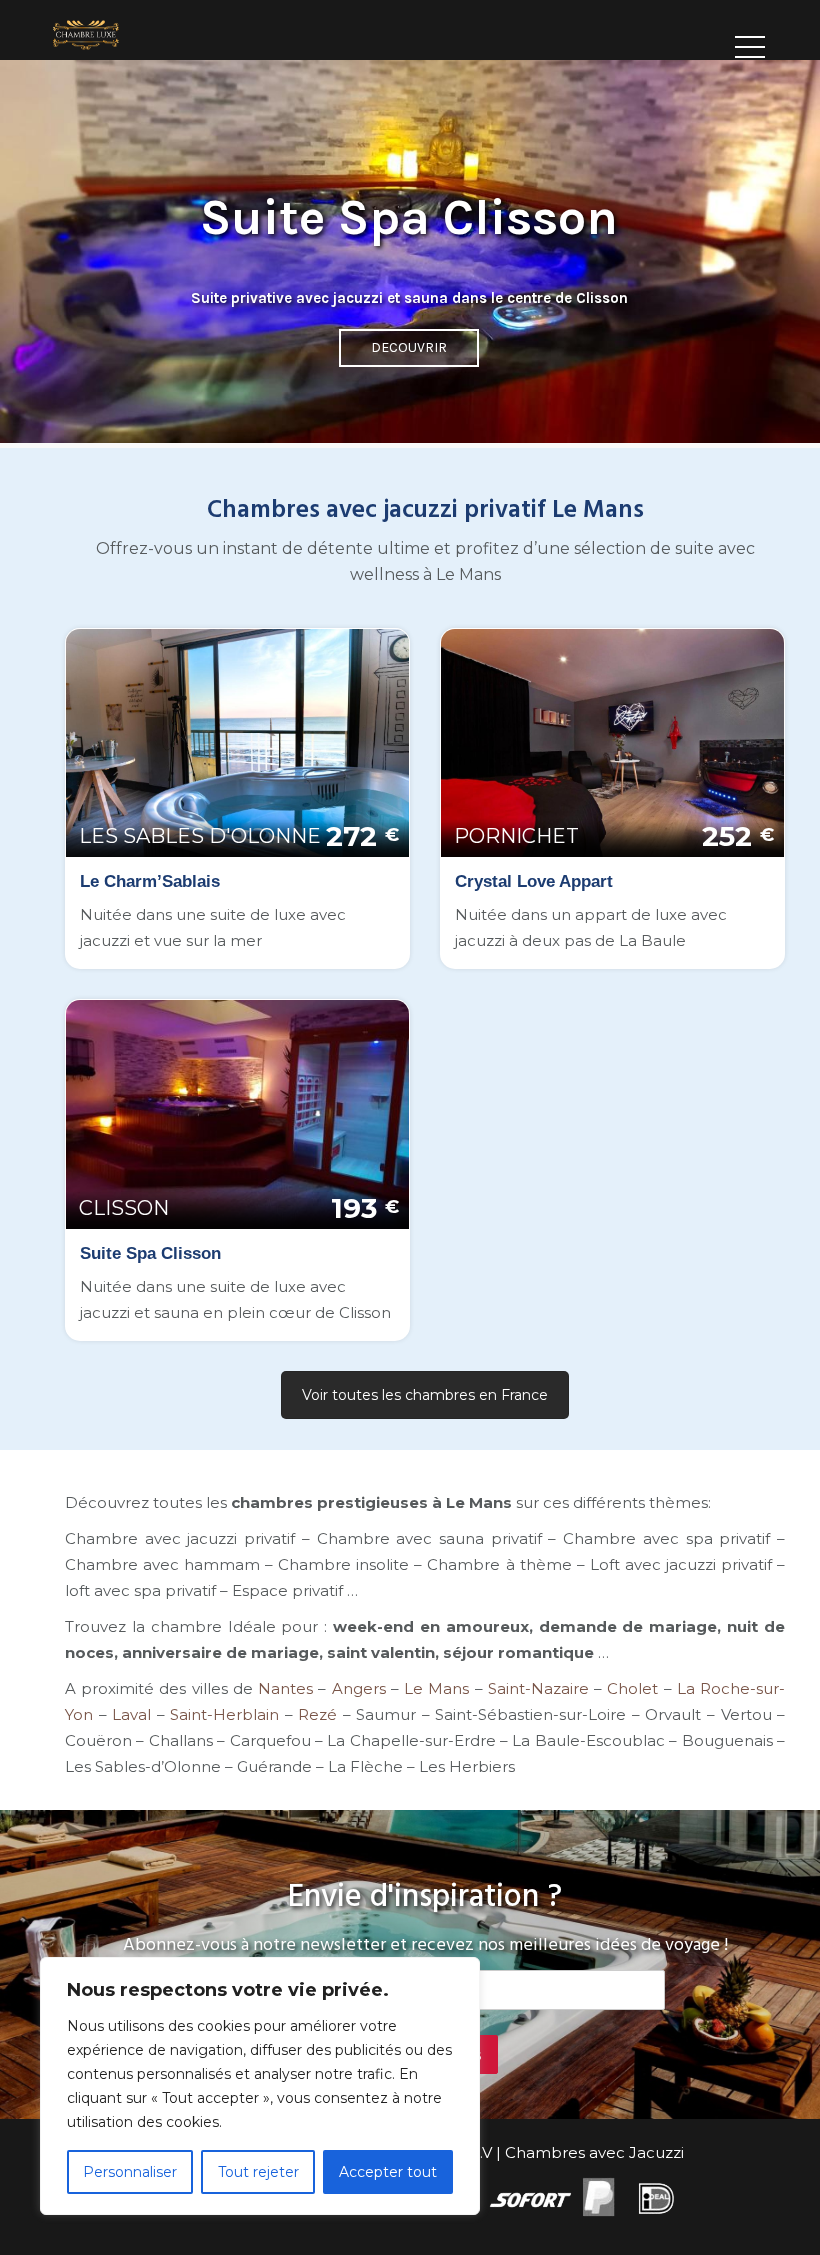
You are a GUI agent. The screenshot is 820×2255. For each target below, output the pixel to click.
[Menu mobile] (750, 40)
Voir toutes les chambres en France (425, 1395)
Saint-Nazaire (538, 1688)
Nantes (285, 1688)
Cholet (632, 1688)
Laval (131, 1714)
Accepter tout (388, 2172)
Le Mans (436, 1688)
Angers (359, 1688)
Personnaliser (130, 2172)
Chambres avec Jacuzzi (594, 2152)
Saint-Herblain (224, 1714)
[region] (260, 2086)
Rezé (317, 1714)
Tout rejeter (258, 2172)
